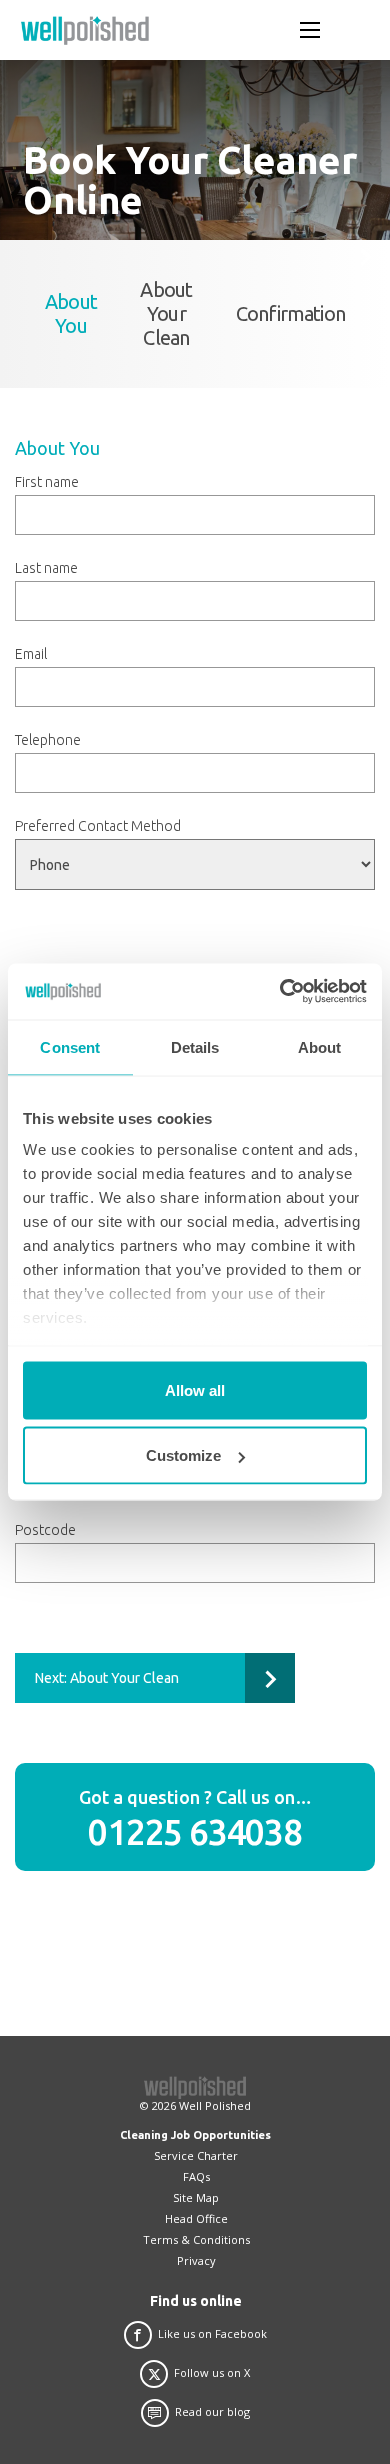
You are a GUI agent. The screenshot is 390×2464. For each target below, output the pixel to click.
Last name (46, 568)
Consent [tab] (70, 1046)
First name (47, 482)
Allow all (195, 1389)
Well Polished (215, 2105)
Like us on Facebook (212, 2334)
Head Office (196, 2218)
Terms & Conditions (196, 2239)
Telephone (48, 740)
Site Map (196, 2197)
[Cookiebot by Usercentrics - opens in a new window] (280, 992)
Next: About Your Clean (107, 1678)
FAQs (196, 2176)
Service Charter (196, 2155)
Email (31, 654)
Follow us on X (212, 2373)
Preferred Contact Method (98, 826)
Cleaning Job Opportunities (195, 2135)
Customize (183, 1455)
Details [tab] (195, 1046)
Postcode (45, 1530)
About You (71, 313)
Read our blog (212, 2412)
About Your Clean (166, 313)
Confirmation (290, 313)
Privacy (196, 2260)
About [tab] (320, 1046)
